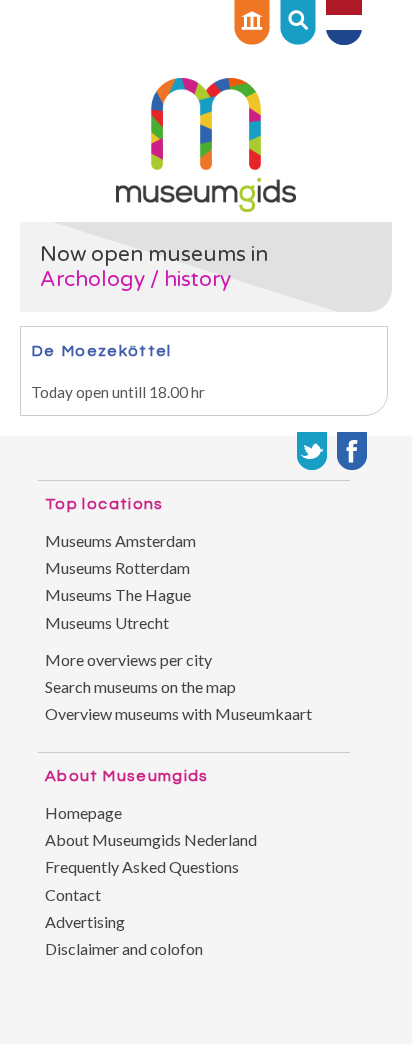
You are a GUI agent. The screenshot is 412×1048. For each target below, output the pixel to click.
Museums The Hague (118, 594)
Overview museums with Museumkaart (178, 713)
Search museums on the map (140, 686)
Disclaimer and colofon (124, 948)
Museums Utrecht (107, 622)
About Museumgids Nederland (151, 839)
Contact (73, 894)
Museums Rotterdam (117, 567)
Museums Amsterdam (120, 540)
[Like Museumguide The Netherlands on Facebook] (352, 451)
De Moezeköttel (101, 350)
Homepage (83, 812)
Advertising (85, 921)
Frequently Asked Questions (142, 866)
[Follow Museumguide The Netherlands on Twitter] (312, 451)
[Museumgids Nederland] (206, 205)
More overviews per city (128, 659)
